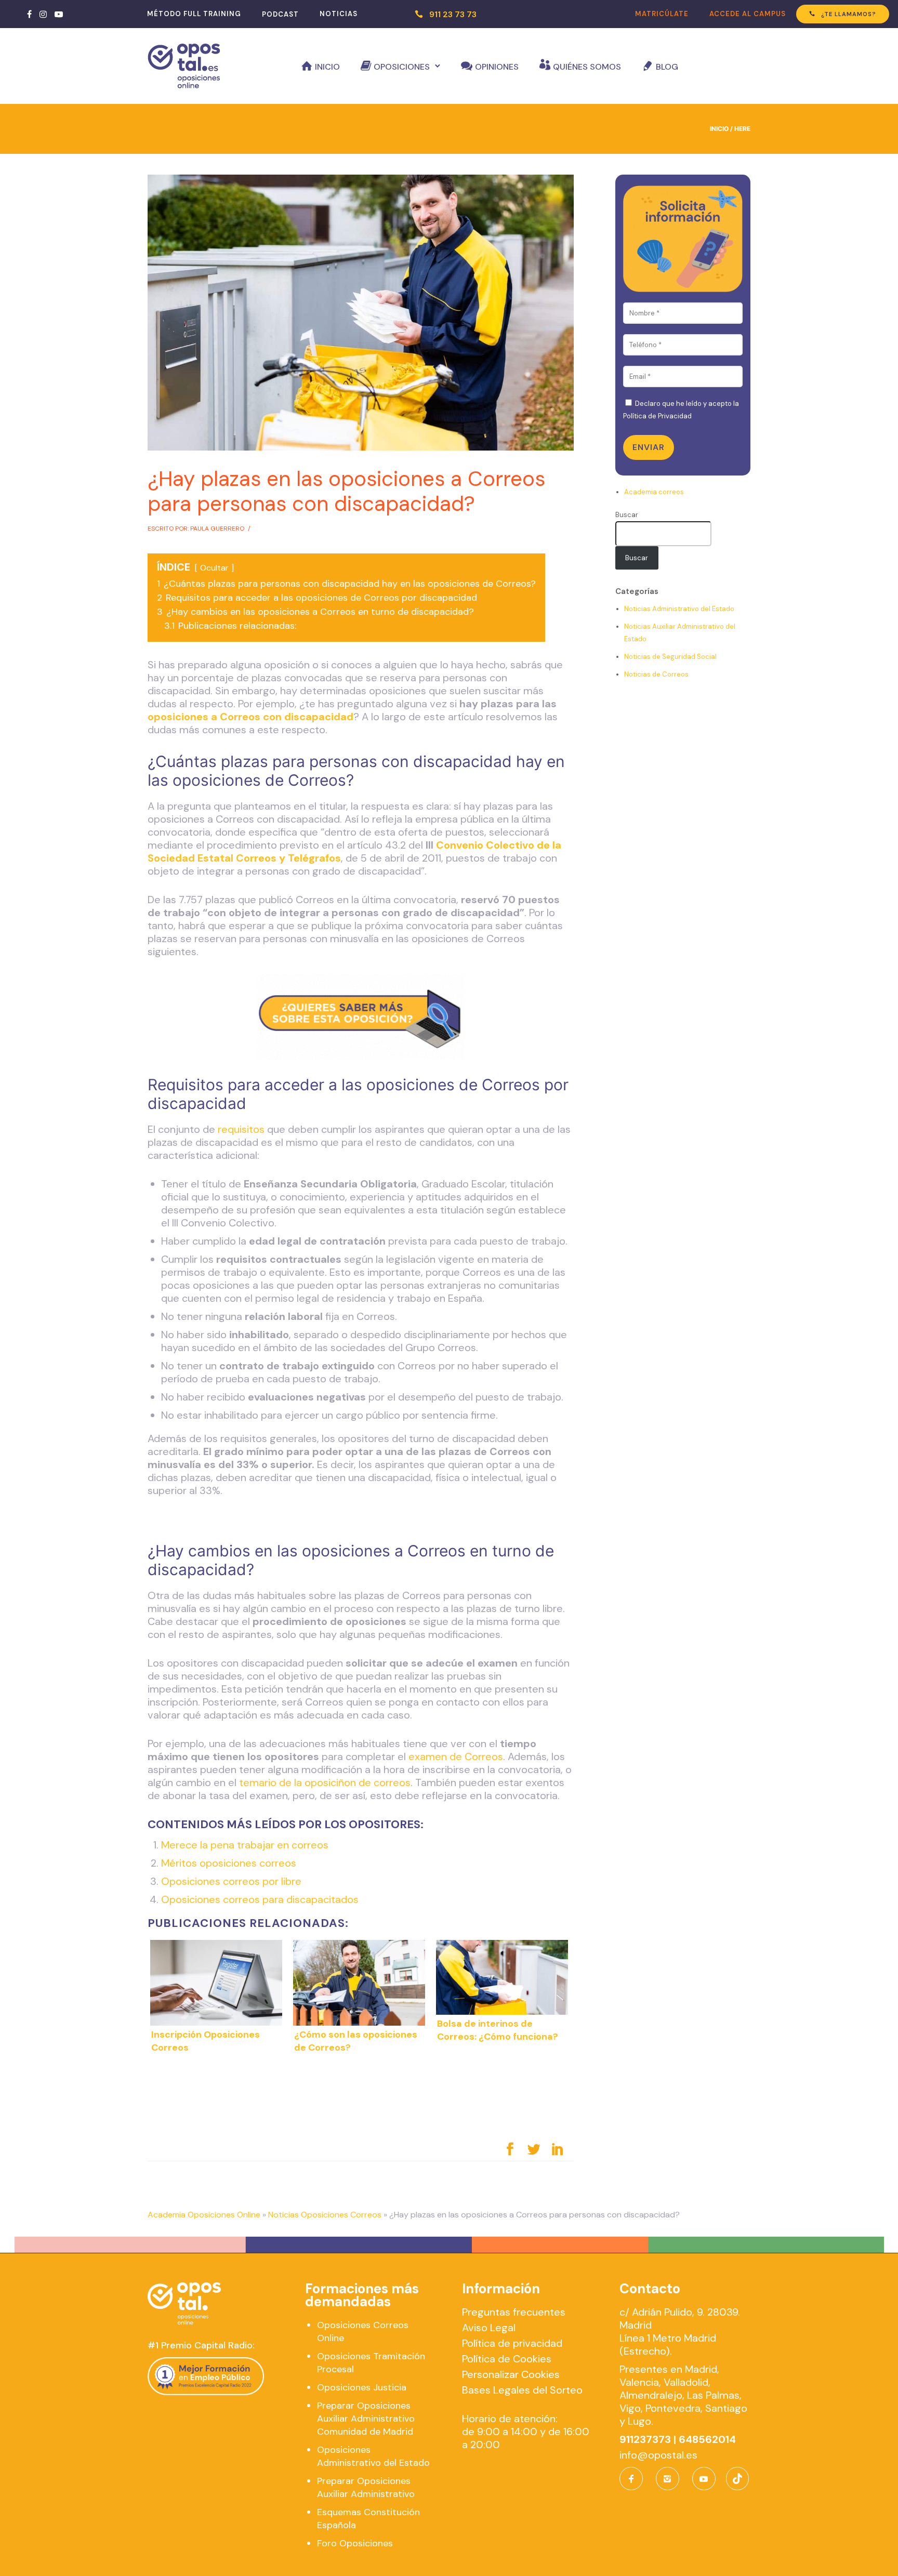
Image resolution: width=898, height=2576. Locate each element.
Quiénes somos (587, 67)
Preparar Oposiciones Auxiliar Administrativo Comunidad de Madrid (366, 2419)
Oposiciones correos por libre (231, 1881)
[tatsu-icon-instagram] (43, 14)
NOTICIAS (339, 14)
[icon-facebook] (634, 2479)
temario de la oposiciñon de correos (325, 1782)
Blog (667, 67)
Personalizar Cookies (511, 2374)
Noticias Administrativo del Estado (679, 609)
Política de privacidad (512, 2343)
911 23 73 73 (453, 14)
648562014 (707, 2439)
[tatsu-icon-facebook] (29, 14)
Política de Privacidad (657, 416)
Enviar (649, 447)
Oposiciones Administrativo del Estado (373, 2456)
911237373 (645, 2439)
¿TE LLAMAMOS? (849, 14)
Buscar (627, 515)
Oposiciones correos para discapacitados (260, 1899)
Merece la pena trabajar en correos (245, 1845)
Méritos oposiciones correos (229, 1863)
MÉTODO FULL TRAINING (194, 14)
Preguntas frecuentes (514, 2312)
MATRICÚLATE (662, 14)
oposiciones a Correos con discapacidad (250, 717)
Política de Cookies (507, 2359)
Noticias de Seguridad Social (670, 657)
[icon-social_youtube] (704, 2479)
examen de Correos (456, 1756)
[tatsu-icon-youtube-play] (59, 14)
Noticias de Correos (656, 674)
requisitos (241, 1129)
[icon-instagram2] (670, 2479)
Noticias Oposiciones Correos (325, 2215)
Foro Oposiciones (355, 2543)
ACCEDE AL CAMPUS (748, 14)
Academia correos (654, 492)
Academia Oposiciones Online (204, 2215)
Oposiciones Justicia (362, 2387)
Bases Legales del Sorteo (522, 2390)
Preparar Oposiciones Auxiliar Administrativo (366, 2487)
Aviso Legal (489, 2328)
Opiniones (497, 67)
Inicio (327, 67)
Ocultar (214, 568)
